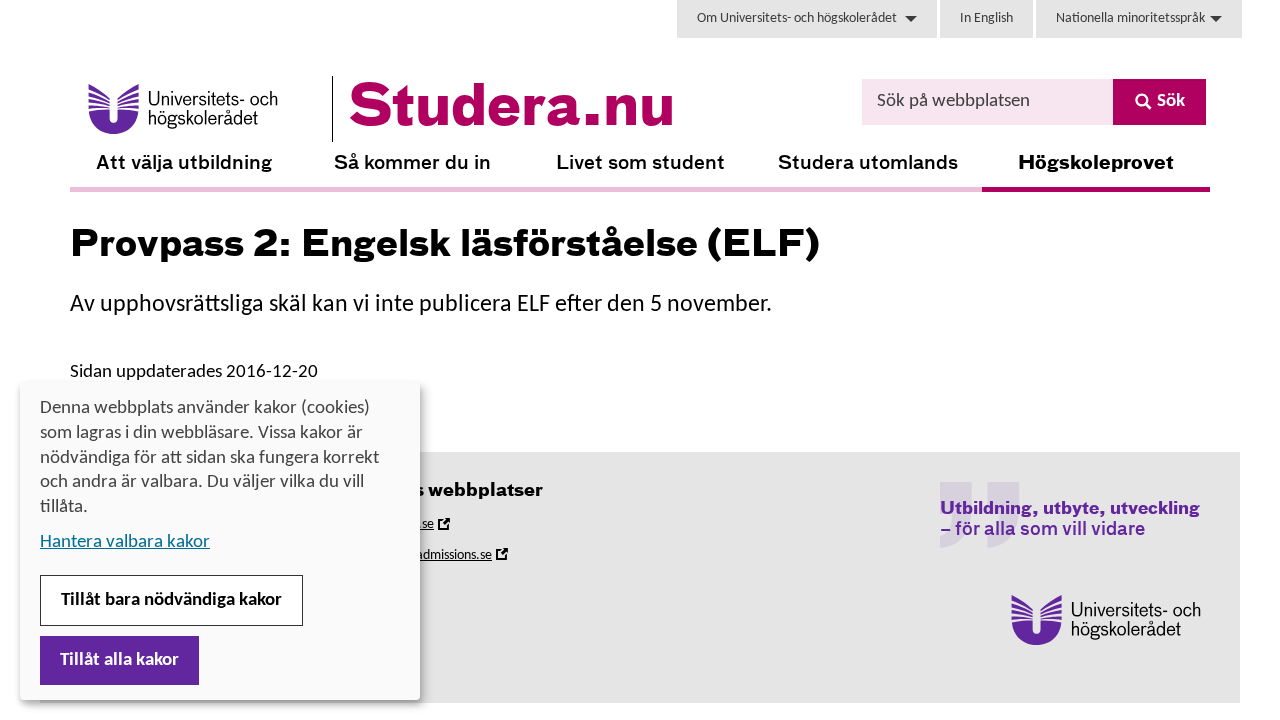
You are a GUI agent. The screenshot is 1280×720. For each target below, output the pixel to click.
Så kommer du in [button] (412, 163)
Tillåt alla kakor (119, 660)
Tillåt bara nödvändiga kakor (171, 600)
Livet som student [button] (640, 163)
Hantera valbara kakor (125, 542)
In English (986, 18)
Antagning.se (425, 527)
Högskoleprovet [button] (1096, 163)
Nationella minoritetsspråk (1130, 18)
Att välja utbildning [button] (184, 163)
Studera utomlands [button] (868, 163)
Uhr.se (406, 589)
